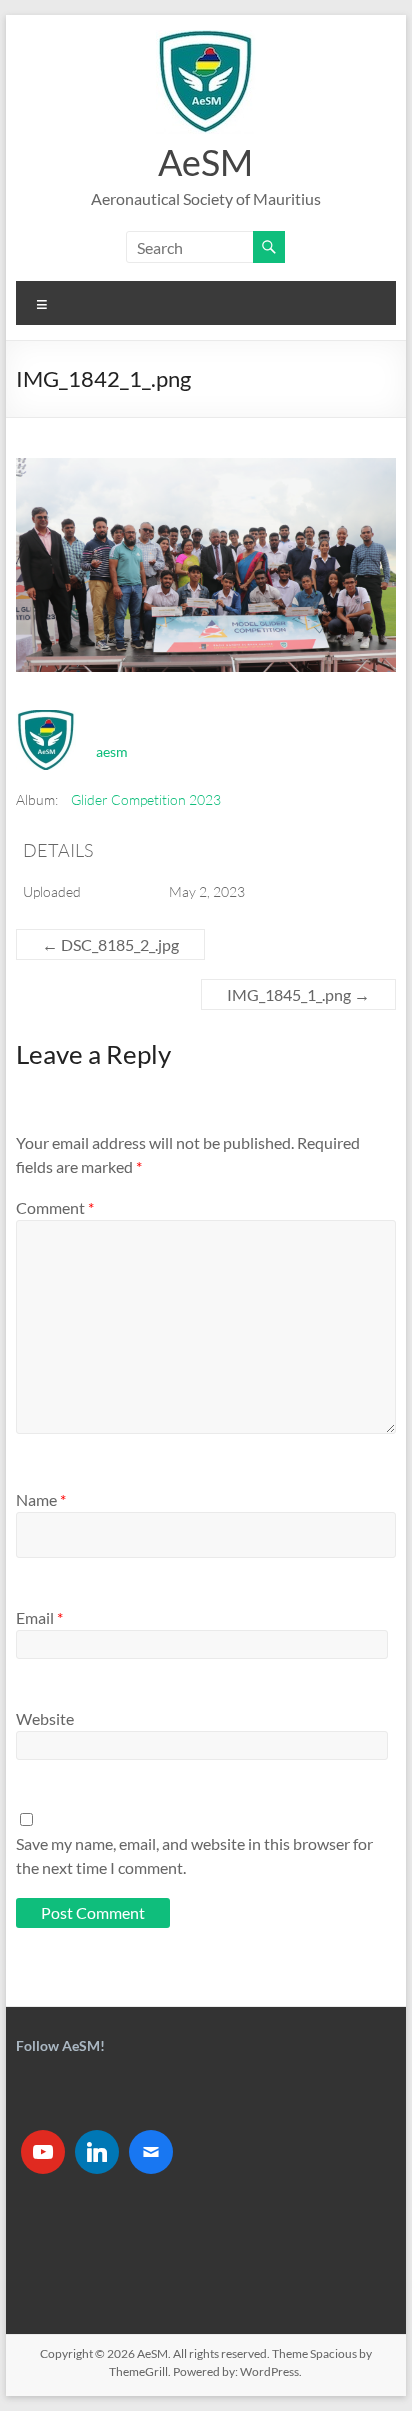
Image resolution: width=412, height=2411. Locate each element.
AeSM (205, 162)
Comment (55, 1207)
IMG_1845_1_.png (298, 994)
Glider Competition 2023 (146, 799)
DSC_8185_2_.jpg (110, 944)
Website (45, 1718)
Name (41, 1499)
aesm (112, 751)
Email (39, 1617)
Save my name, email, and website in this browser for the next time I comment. (194, 1855)
